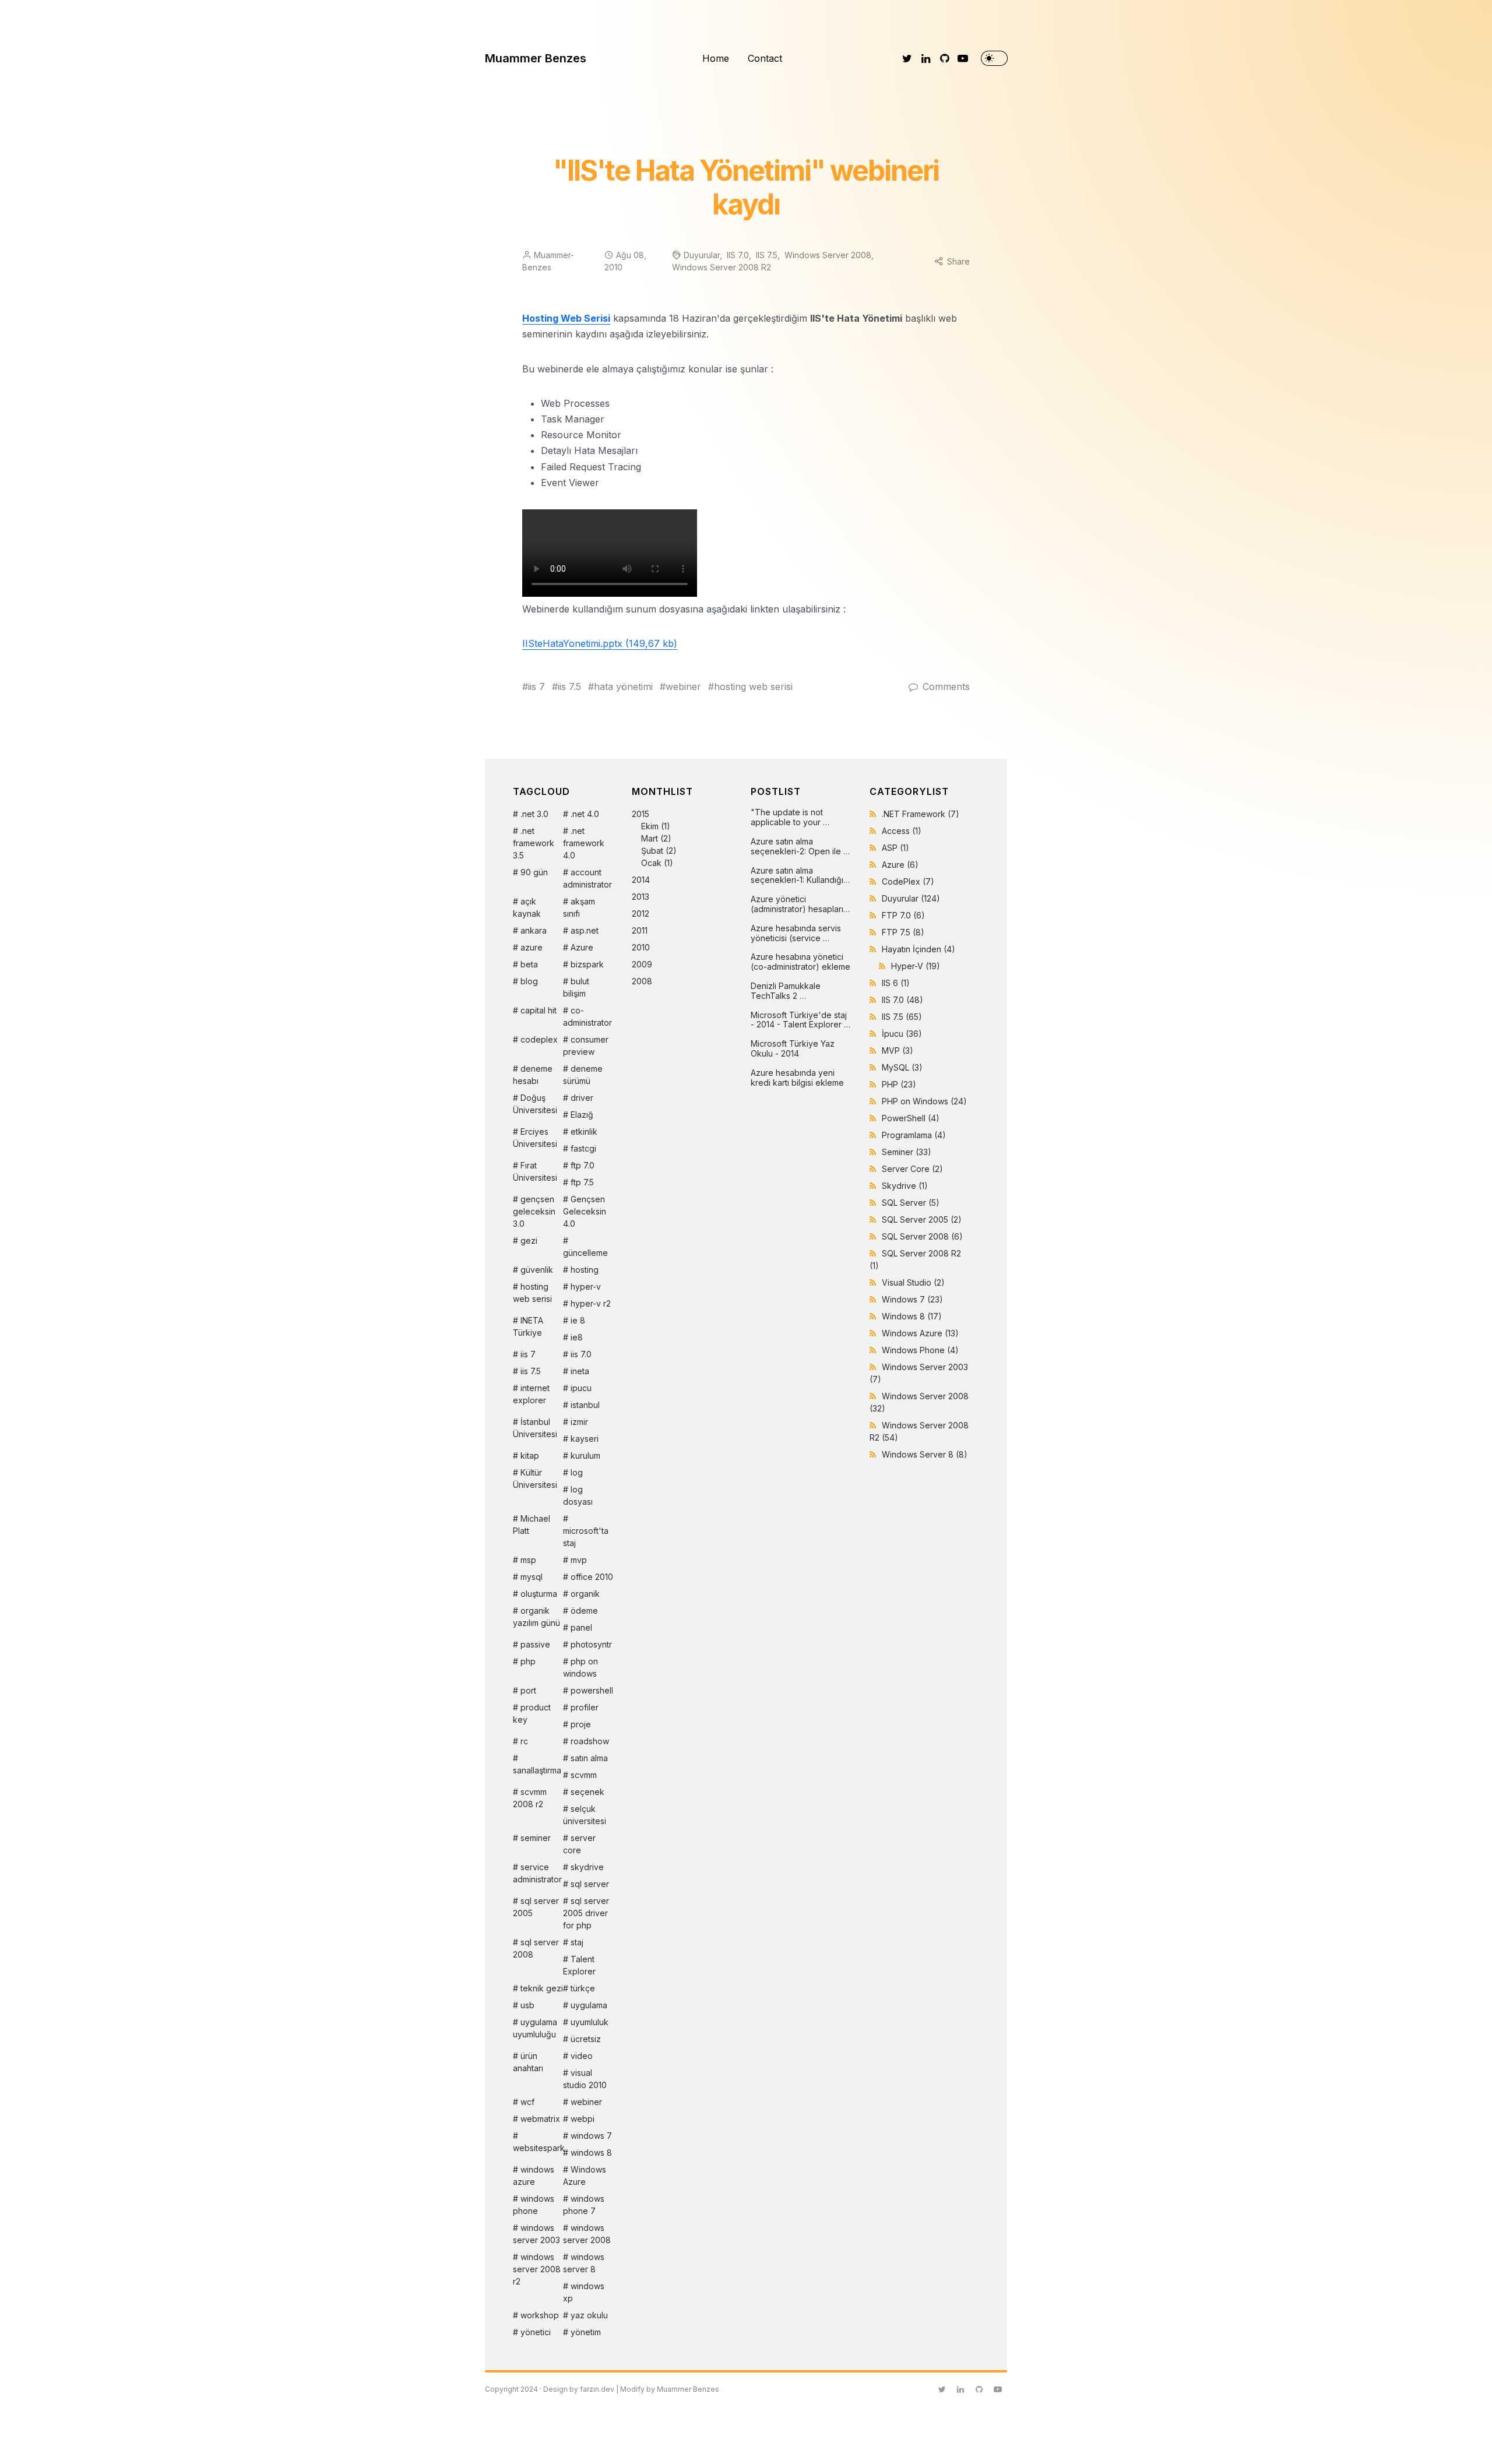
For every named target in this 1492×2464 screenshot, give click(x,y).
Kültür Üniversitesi (535, 1479)
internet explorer (531, 1394)
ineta (580, 1371)
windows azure (534, 2176)
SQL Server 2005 (922, 1219)
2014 (641, 880)
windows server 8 (584, 2263)
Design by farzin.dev (579, 2389)
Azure (582, 947)
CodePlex (908, 881)
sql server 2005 (536, 1907)
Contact (765, 58)
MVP (898, 1050)
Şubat (652, 851)
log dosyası (578, 1495)
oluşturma (539, 1594)
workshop (540, 2315)
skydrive (587, 1867)
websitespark (538, 2148)
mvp (579, 1560)
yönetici (536, 2332)
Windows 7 (912, 1299)
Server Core (912, 1169)
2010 (641, 947)
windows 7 (591, 2136)
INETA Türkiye (528, 1326)
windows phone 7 (584, 2205)
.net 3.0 (534, 814)
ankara (534, 930)
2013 (641, 897)
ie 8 (578, 1320)
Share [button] (958, 261)
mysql (532, 1577)
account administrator (587, 878)
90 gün (534, 872)
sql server (590, 1884)
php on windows (580, 1667)
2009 (642, 964)
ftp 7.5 (582, 1182)
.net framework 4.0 (584, 843)
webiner (683, 687)
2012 (641, 914)
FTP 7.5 (903, 932)
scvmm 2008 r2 (530, 1798)
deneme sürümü (583, 1075)
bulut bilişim (576, 987)
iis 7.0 (581, 1354)
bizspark (587, 964)
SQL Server (911, 1203)
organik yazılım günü (536, 1617)
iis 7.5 (569, 687)
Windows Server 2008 (828, 255)
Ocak (651, 863)
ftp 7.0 (583, 1165)
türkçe (583, 1988)
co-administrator (587, 1016)
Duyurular (702, 255)
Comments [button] (946, 687)
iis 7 (536, 687)
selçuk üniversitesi (585, 1815)
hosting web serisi (753, 687)
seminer (536, 1838)
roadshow (590, 1741)
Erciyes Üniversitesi (535, 1138)
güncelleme (585, 1253)
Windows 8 (912, 1316)
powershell (592, 1690)
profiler (585, 1707)
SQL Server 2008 (922, 1236)
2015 (654, 838)
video (582, 2056)
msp (528, 1560)
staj (577, 1942)
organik (585, 1594)
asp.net (585, 930)
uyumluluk (590, 2022)
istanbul (585, 1405)
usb (527, 2005)
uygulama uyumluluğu (535, 2028)
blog (529, 981)
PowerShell (911, 1118)
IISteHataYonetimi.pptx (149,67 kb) (600, 643)
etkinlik (584, 1131)
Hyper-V (916, 966)
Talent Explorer (579, 1965)
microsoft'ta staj (586, 1537)
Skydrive (905, 1186)
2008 (642, 981)
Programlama (914, 1135)
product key (532, 1713)
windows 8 (591, 2153)
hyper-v (586, 1286)
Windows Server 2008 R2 (722, 267)
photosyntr (591, 1644)
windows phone (534, 2205)
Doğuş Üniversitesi (535, 1104)
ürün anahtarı (528, 2062)
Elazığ (582, 1115)
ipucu (581, 1388)
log (577, 1472)
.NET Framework (921, 814)
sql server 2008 (536, 1948)
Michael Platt (532, 1525)
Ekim (650, 826)
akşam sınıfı (579, 907)
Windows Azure (585, 2176)
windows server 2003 (536, 2234)
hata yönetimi (623, 687)
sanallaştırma (537, 1770)
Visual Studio (913, 1282)
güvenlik (537, 1270)
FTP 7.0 (903, 915)
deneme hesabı (533, 1075)
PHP (899, 1084)
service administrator (537, 1873)
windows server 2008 (587, 2234)
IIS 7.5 (767, 255)
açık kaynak (527, 907)
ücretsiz (586, 2039)
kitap (530, 1455)
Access (902, 831)
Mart (650, 838)
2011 (640, 930)
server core (579, 1844)
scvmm (584, 1775)
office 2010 (592, 1577)
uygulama (589, 2005)
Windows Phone (920, 1350)
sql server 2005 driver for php (586, 1913)
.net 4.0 (585, 814)
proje (581, 1724)
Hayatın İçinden (919, 949)
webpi (583, 2119)
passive (535, 1644)
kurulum (585, 1455)
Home (716, 58)
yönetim (586, 2332)
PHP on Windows (924, 1101)
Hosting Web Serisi (566, 318)
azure (532, 947)
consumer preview (586, 1046)
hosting (585, 1270)
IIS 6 (896, 983)
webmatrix (540, 2119)
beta (529, 964)
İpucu (902, 1034)
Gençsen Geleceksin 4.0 (585, 1211)
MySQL (902, 1067)
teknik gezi (542, 1988)
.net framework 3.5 (534, 843)
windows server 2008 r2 (537, 2269)
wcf (527, 2102)
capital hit (539, 1010)
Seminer (907, 1152)
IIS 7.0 (738, 255)
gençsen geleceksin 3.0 (534, 1211)
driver (582, 1098)
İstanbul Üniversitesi (535, 1428)
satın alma (589, 1758)
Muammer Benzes (536, 58)
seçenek (587, 1792)
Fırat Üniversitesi (535, 1171)
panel (581, 1627)
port (528, 1690)
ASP (895, 848)
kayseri (585, 1439)
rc (524, 1741)
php (528, 1661)
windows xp (584, 2292)
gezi (529, 1240)
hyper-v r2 (591, 1303)
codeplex (539, 1039)
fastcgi (583, 1148)
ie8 (577, 1337)
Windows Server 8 (925, 1454)
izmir (579, 1422)
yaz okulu (589, 2315)
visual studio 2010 (585, 2079)
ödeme (584, 1611)
